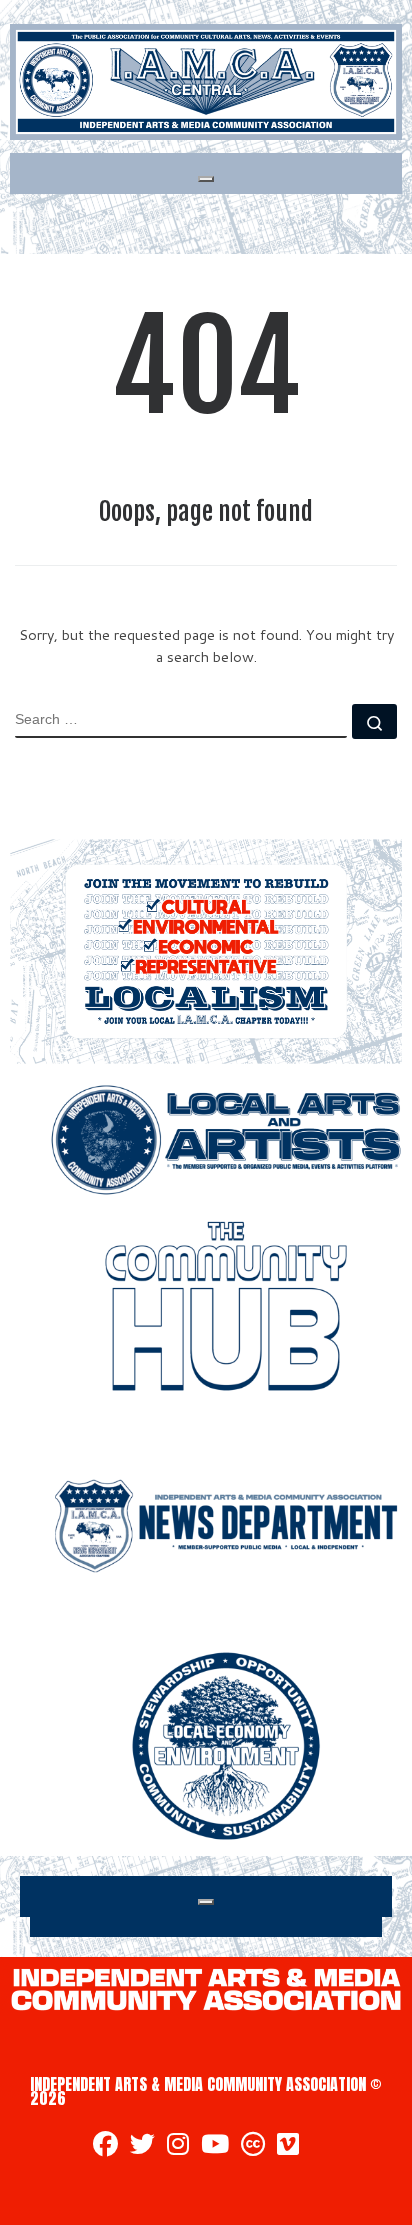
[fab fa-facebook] (105, 2147)
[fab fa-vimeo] (288, 2147)
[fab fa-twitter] (142, 2147)
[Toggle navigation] (206, 179)
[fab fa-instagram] (178, 2147)
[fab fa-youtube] (215, 2147)
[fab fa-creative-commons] (253, 2147)
